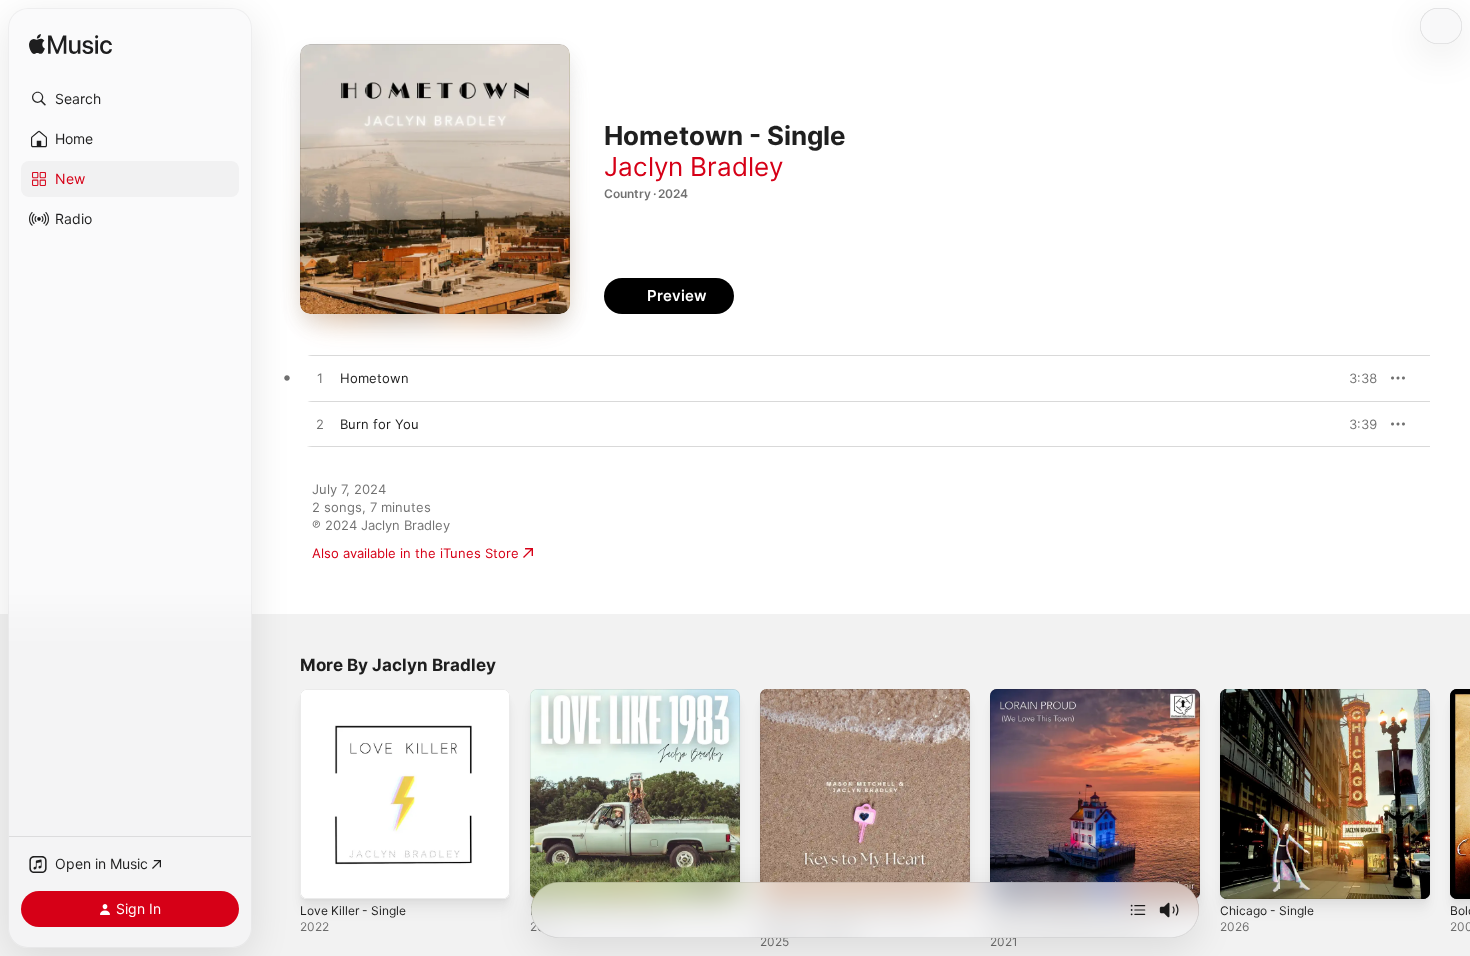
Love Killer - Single (358, 697)
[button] (130, 99)
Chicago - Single (1271, 697)
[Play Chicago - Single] (1245, 874)
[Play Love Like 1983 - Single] (555, 874)
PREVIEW (1355, 378)
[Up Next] (1138, 910)
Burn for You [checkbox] (379, 424)
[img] (70, 45)
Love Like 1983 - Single (602, 697)
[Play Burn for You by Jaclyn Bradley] (320, 425)
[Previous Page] (280, 794)
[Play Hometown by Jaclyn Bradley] (320, 379)
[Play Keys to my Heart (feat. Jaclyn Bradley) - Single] (785, 874)
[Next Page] (1450, 794)
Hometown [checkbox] (374, 378)
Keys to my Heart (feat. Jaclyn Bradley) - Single (854, 705)
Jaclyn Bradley (693, 166)
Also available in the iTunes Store (415, 553)
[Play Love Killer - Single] (325, 874)
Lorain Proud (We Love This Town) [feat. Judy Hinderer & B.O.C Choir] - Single (1081, 713)
